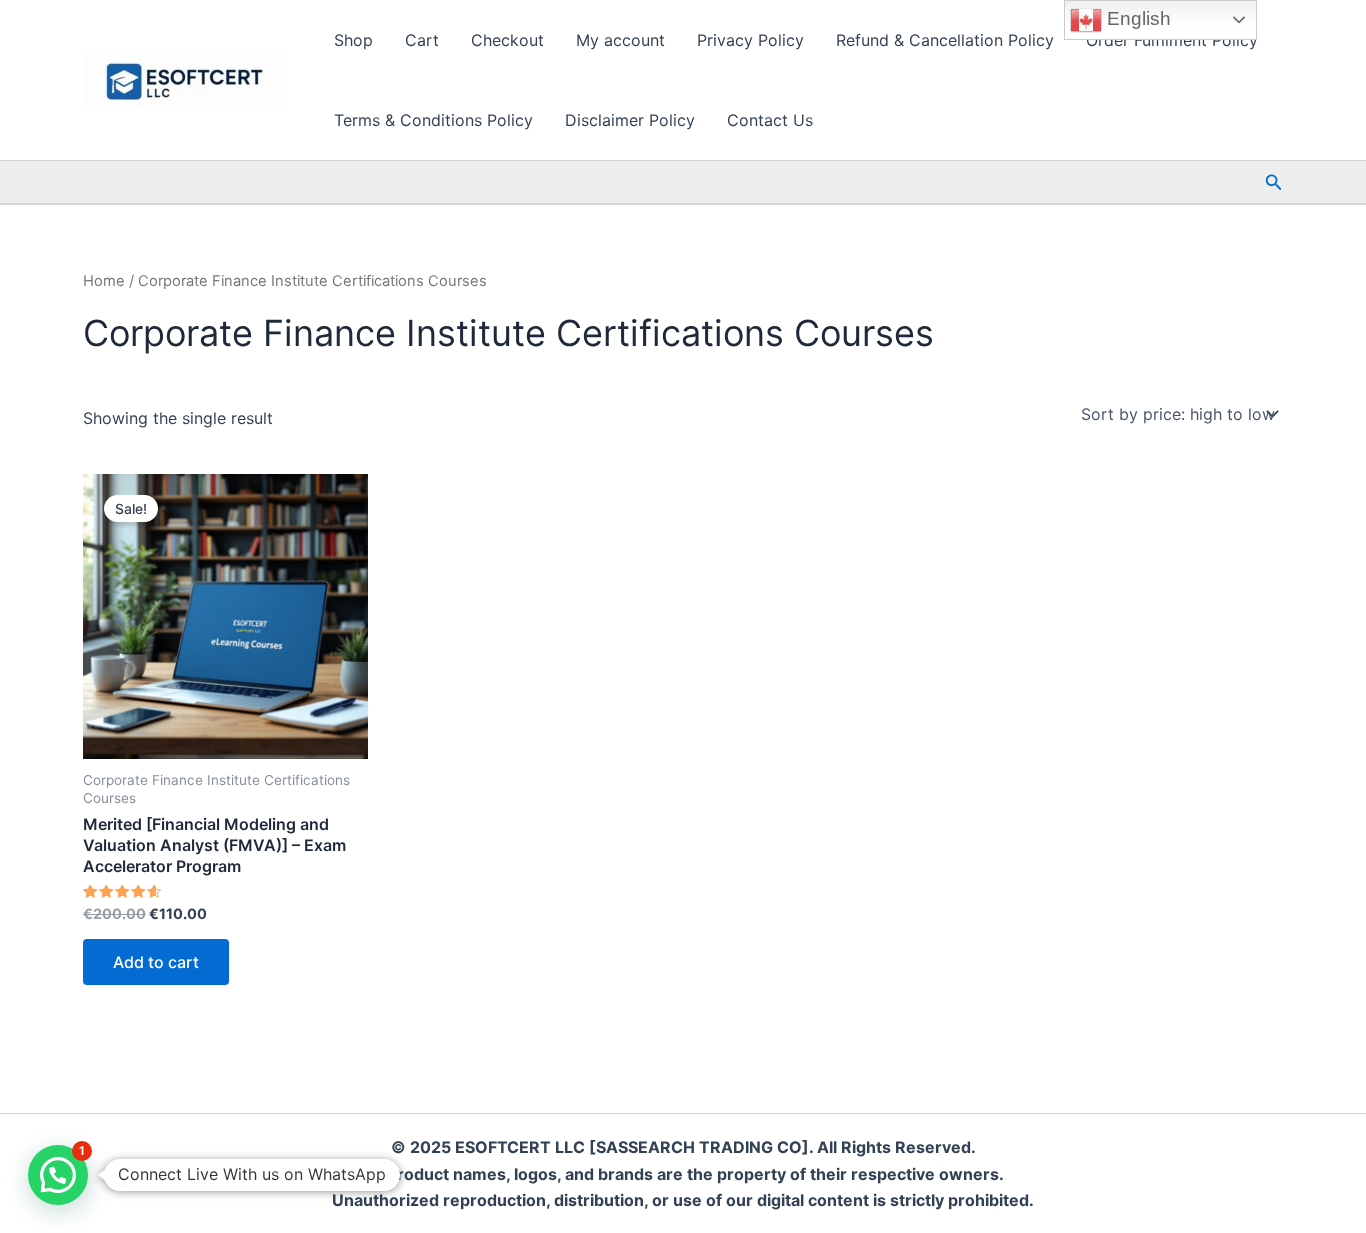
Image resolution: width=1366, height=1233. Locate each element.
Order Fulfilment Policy (1172, 40)
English (1136, 18)
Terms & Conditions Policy (433, 120)
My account (620, 40)
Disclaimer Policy (630, 120)
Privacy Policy (750, 40)
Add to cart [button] (156, 962)
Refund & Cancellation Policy (945, 40)
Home (104, 281)
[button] (1274, 182)
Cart (422, 40)
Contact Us (770, 120)
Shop (353, 40)
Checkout (507, 40)
